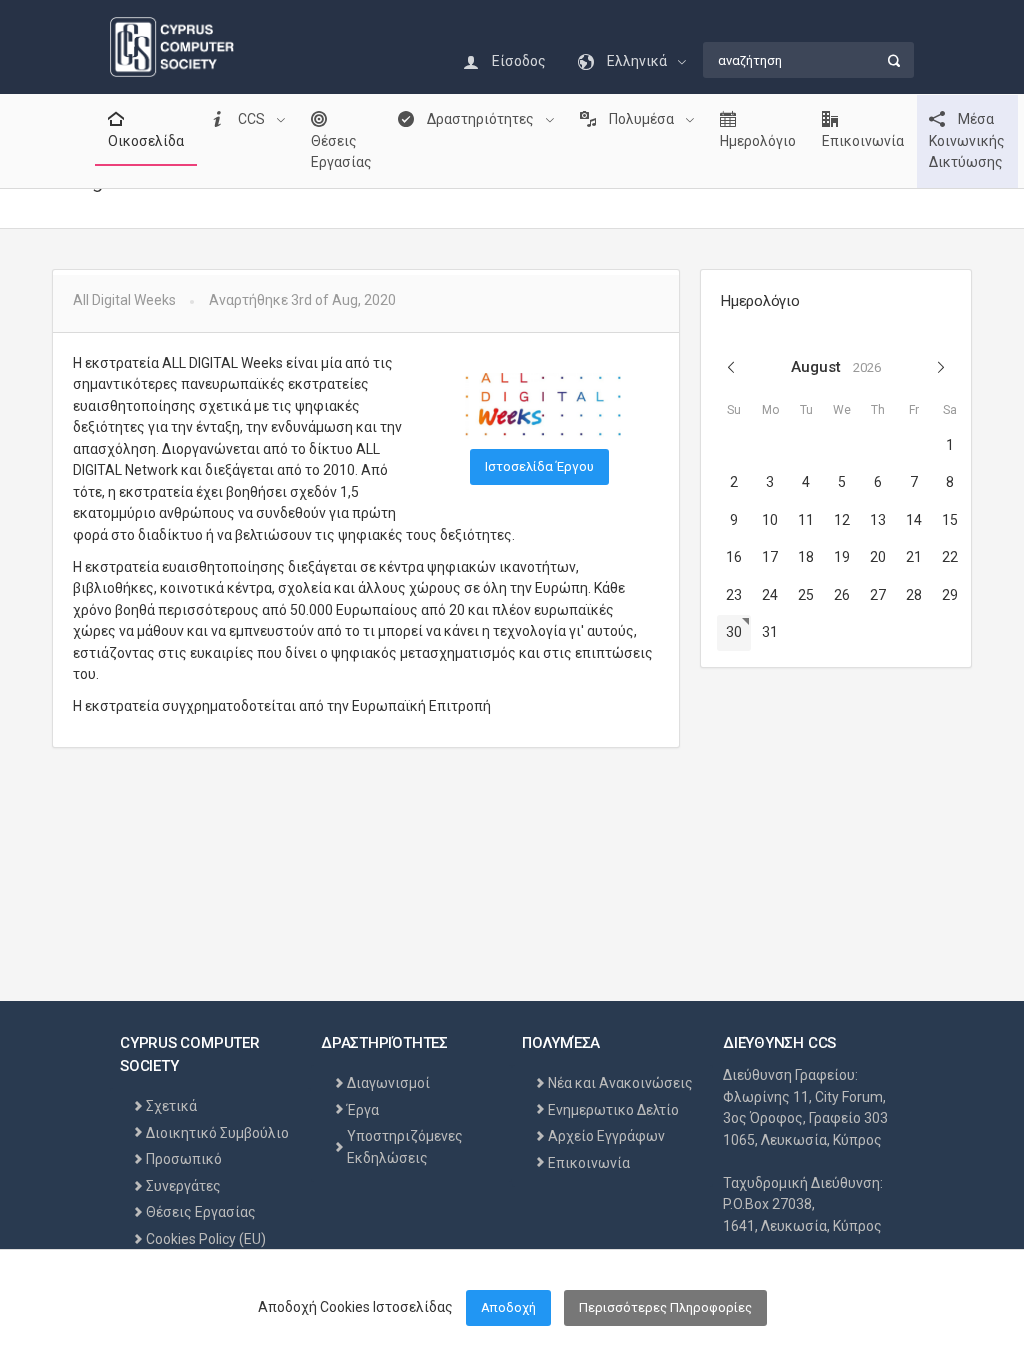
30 (734, 632)
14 (914, 520)
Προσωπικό (184, 1159)
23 (734, 595)
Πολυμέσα (641, 119)
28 (914, 595)
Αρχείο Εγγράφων (606, 1136)
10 (770, 520)
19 (842, 557)
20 (878, 557)
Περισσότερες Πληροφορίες (665, 1307)
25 (806, 595)
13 (878, 520)
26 (842, 595)
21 (914, 557)
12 (842, 520)
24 (770, 595)
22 (950, 557)
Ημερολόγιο (758, 141)
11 (806, 520)
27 (878, 595)
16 (734, 557)
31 (770, 632)
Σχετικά (171, 1106)
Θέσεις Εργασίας (341, 152)
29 (950, 595)
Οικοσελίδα (146, 141)
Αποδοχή (508, 1307)
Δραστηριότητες (480, 119)
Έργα (363, 1110)
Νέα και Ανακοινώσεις (620, 1083)
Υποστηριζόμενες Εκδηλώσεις (405, 1147)
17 (770, 557)
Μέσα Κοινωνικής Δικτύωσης (967, 140)
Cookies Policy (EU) (206, 1239)
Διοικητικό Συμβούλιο (217, 1133)
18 (806, 557)
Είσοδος (517, 61)
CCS (251, 119)
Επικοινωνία (863, 141)
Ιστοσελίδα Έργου (539, 466)
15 (950, 520)
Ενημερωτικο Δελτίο (613, 1110)
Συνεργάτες (183, 1186)
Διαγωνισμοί (388, 1083)
